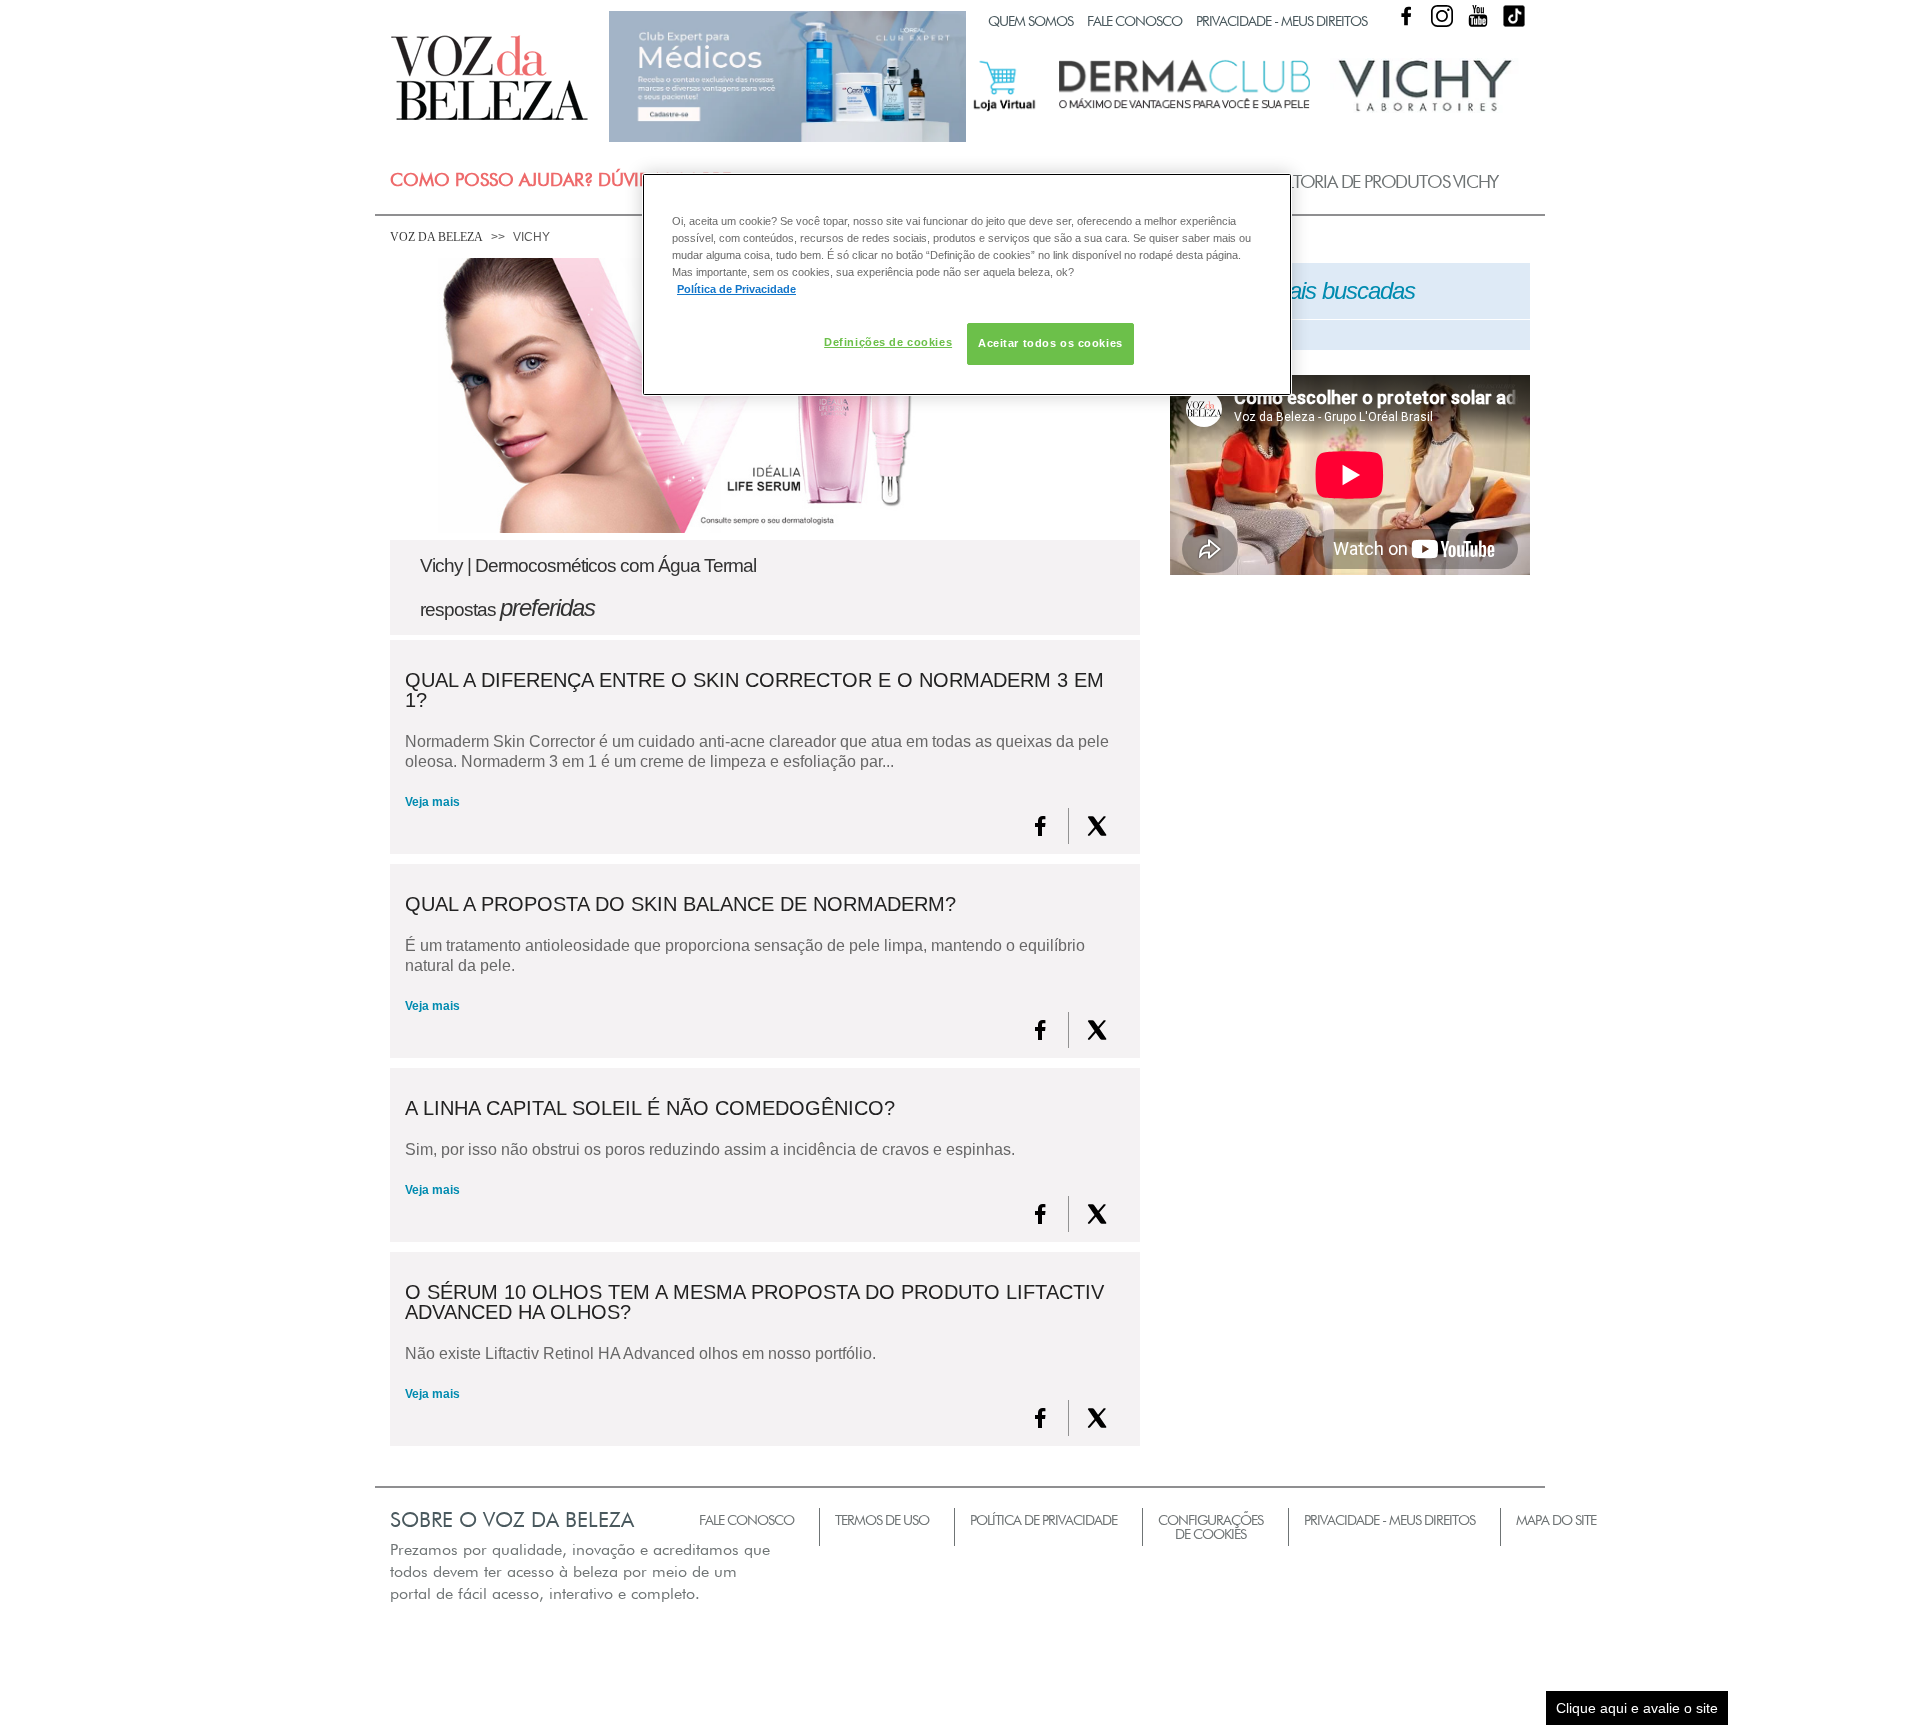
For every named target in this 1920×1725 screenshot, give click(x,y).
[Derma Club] (1184, 107)
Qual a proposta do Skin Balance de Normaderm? (680, 904)
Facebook (1406, 16)
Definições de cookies (888, 342)
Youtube (1478, 16)
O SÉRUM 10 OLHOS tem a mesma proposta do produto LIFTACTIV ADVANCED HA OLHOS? (754, 1302)
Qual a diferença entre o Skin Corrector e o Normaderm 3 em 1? (754, 690)
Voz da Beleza (436, 237)
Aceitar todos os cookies (1050, 343)
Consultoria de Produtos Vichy (1362, 181)
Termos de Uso (882, 1520)
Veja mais (432, 802)
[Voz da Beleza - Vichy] (1425, 108)
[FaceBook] (1040, 826)
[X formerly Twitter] (1097, 826)
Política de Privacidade (1043, 1520)
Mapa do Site (1556, 1520)
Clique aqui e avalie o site (1637, 1708)
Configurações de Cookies (1210, 1527)
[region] (967, 284)
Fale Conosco (1134, 21)
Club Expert (787, 76)
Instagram (1442, 16)
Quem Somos (1030, 21)
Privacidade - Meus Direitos (1281, 21)
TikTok (1514, 16)
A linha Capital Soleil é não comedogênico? (650, 1108)
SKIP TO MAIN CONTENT (464, 6)
